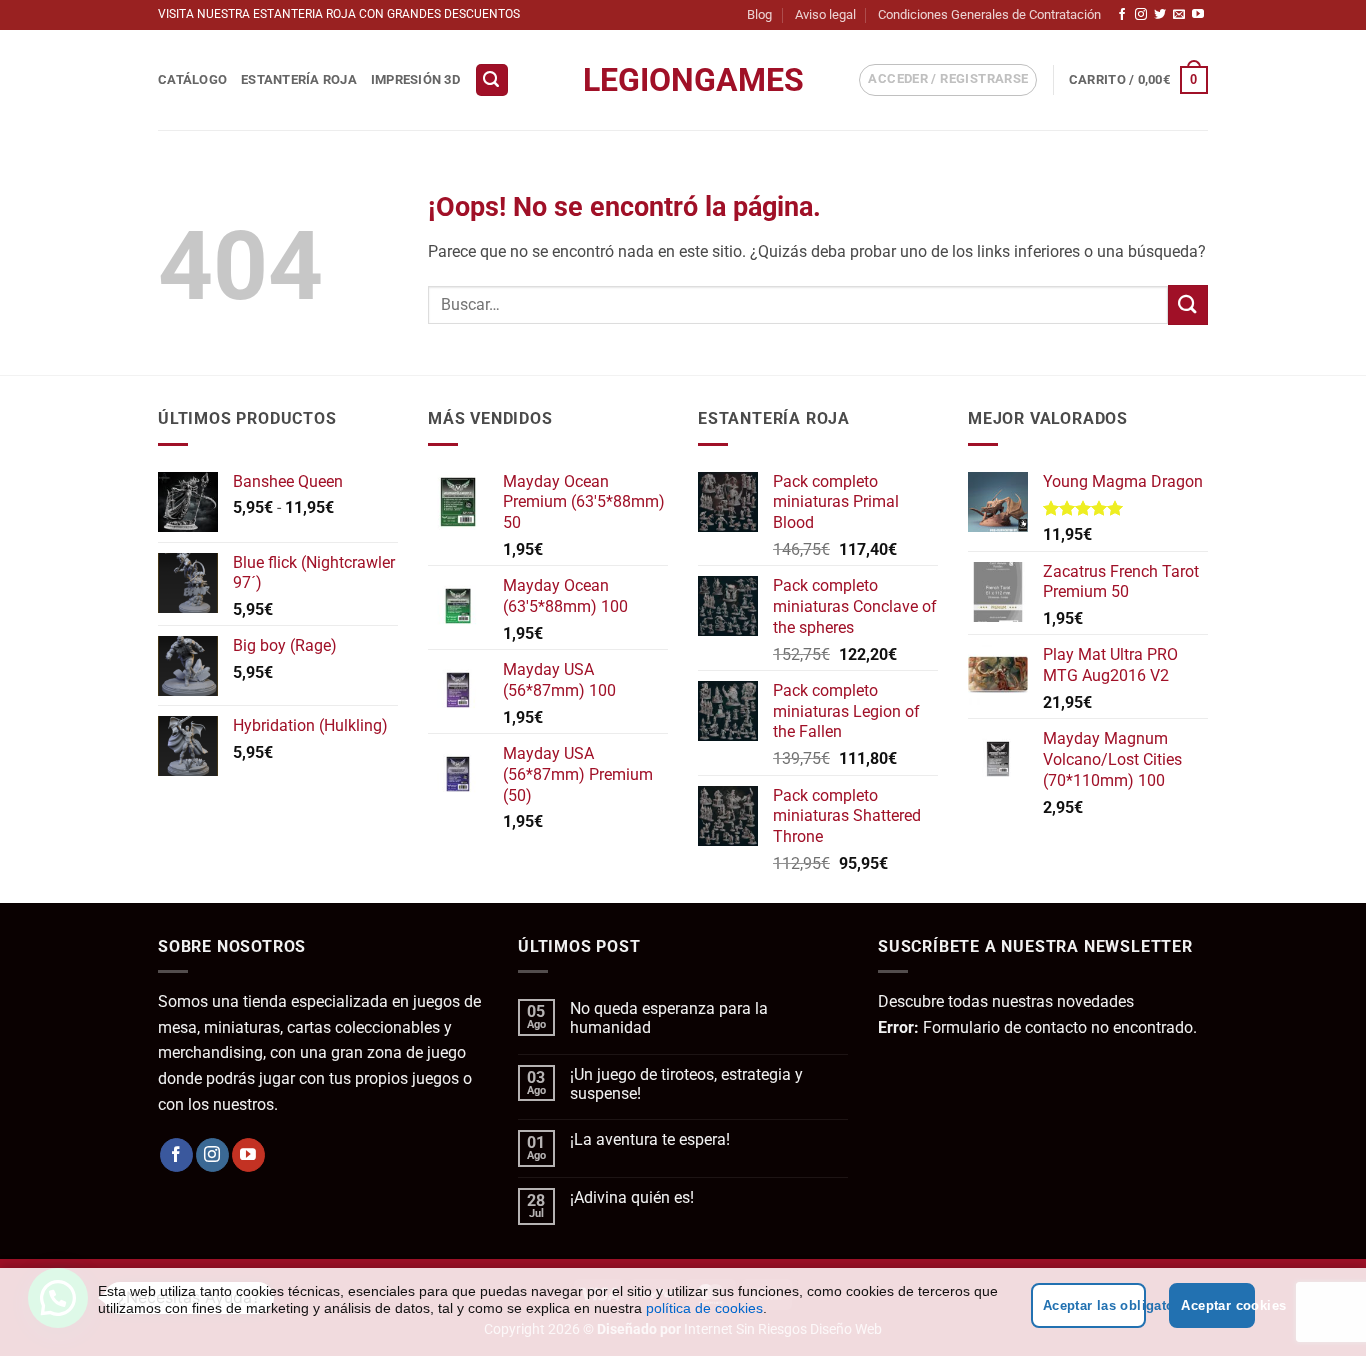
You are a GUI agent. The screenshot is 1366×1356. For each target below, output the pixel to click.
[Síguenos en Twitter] (1160, 15)
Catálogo (192, 79)
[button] (492, 80)
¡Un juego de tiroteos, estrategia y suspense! (686, 1084)
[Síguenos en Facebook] (1122, 15)
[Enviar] (1188, 304)
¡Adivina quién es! (632, 1197)
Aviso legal (825, 14)
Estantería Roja (299, 79)
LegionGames (683, 80)
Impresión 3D (415, 79)
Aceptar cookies (1218, 1305)
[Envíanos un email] (1179, 15)
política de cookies (704, 1308)
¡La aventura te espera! (650, 1139)
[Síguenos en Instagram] (1141, 15)
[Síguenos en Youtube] (1198, 15)
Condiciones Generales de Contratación (989, 14)
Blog (759, 14)
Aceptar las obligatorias (1095, 1305)
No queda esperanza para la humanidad (669, 1018)
